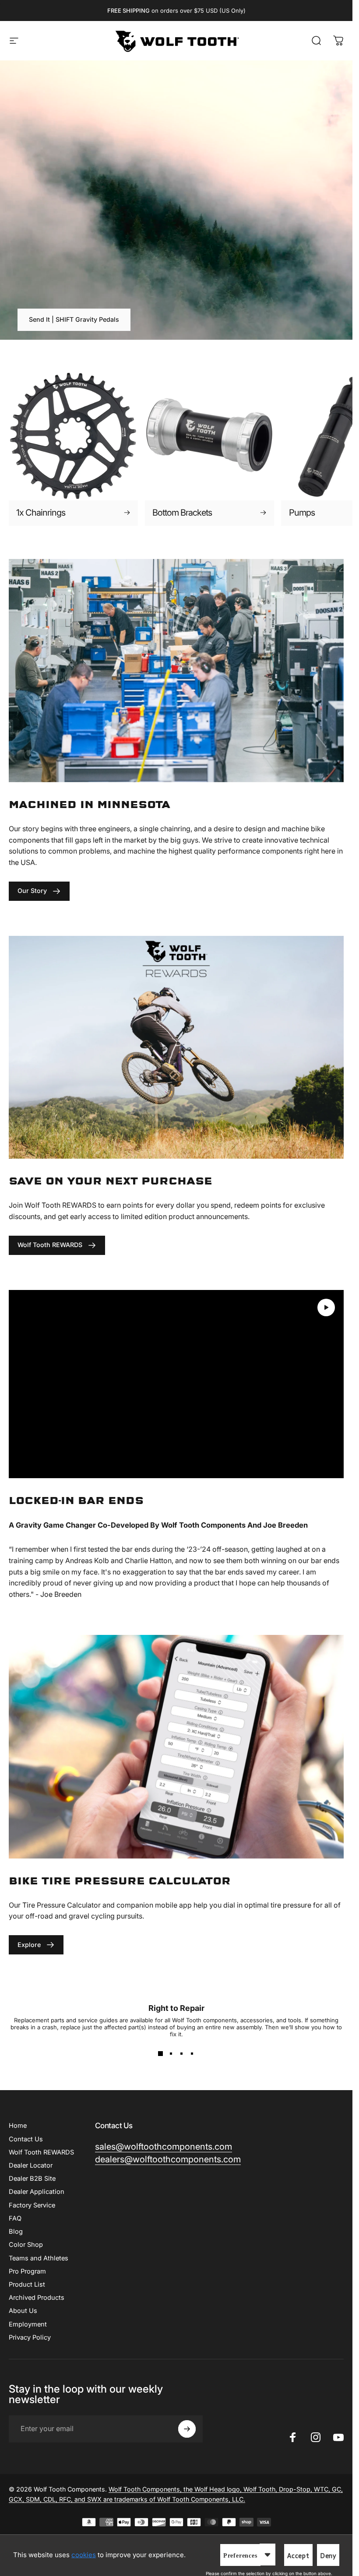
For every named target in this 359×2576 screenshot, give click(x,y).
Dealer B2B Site (32, 2179)
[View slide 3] (182, 2053)
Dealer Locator (31, 2165)
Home (18, 2126)
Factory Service (32, 2205)
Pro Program (27, 2271)
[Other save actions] (267, 2555)
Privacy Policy (30, 2337)
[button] (326, 1307)
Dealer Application (37, 2192)
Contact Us (26, 2139)
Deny (328, 2556)
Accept (298, 2556)
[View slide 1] (161, 2053)
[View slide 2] (171, 2053)
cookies (84, 2555)
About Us (23, 2311)
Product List (27, 2284)
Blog (16, 2232)
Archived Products (37, 2298)
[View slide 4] (192, 2053)
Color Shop (26, 2245)
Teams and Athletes (39, 2258)
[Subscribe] (187, 2429)
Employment (28, 2324)
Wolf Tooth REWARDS (41, 2152)
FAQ (15, 2218)
